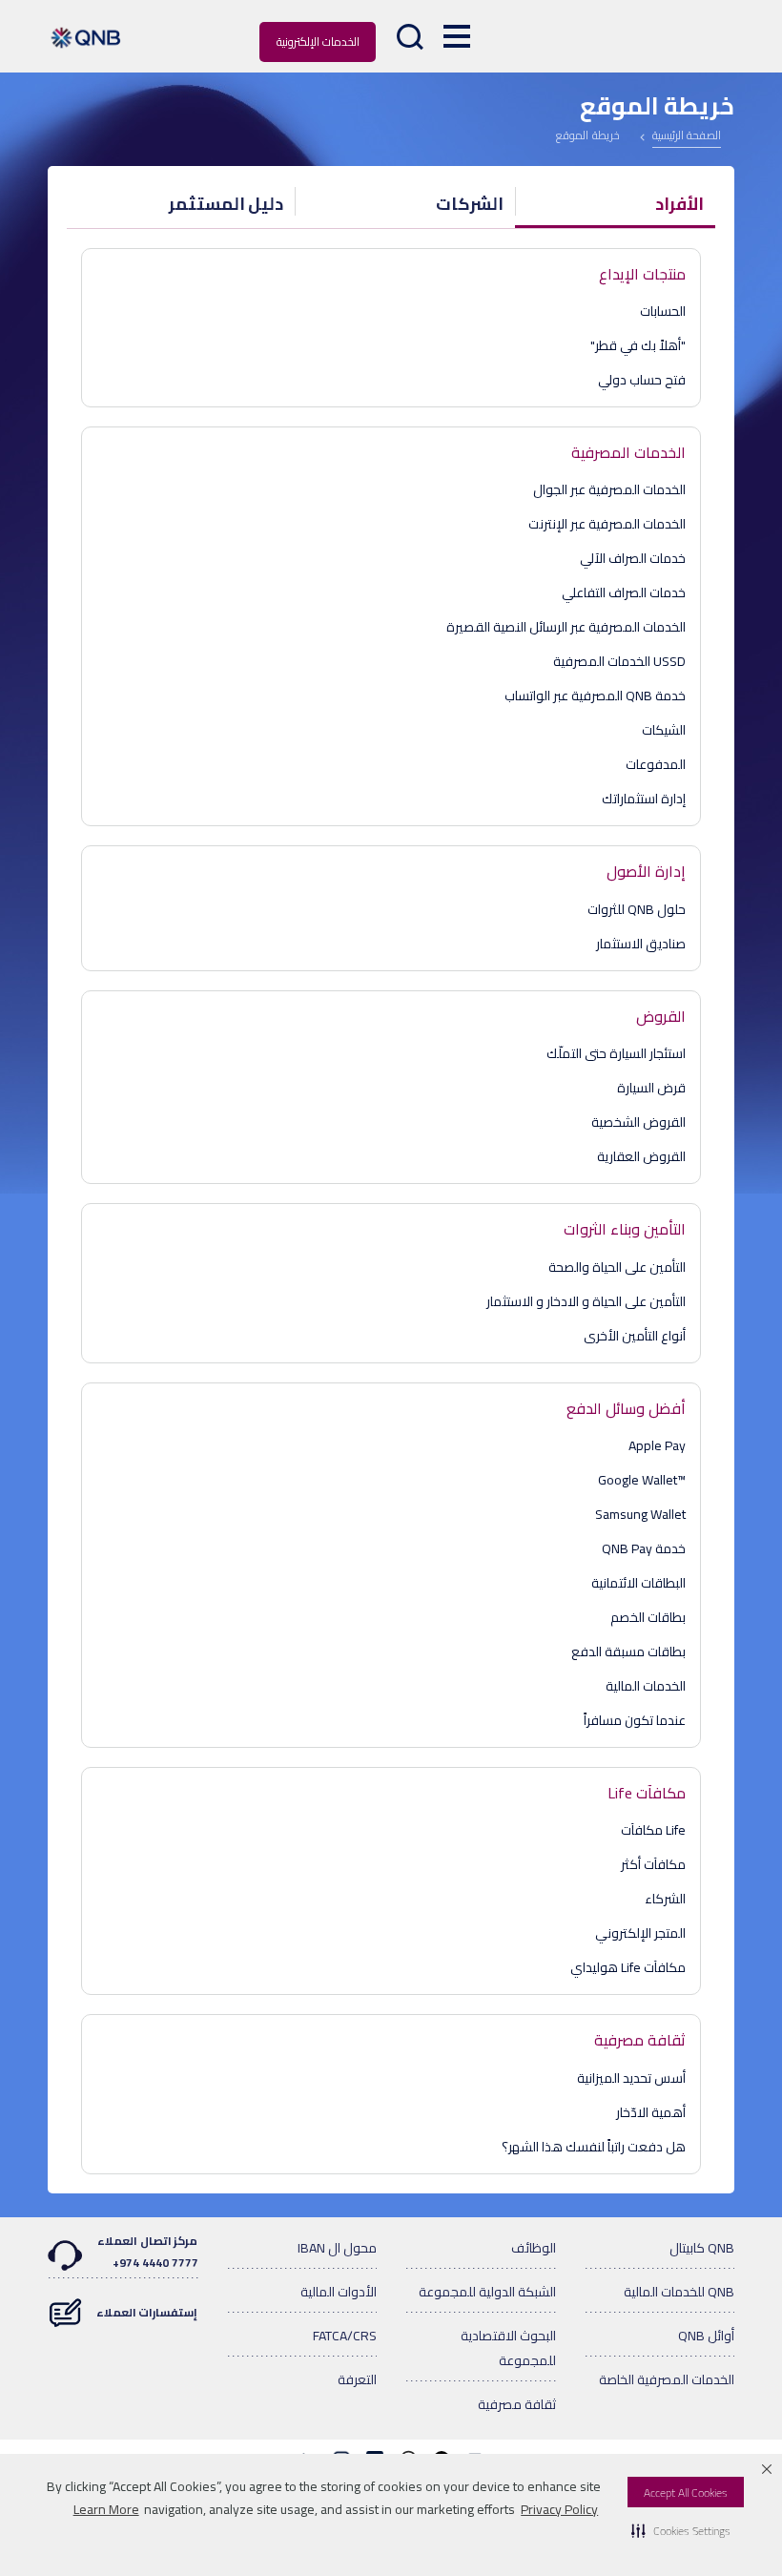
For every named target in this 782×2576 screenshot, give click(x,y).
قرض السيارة (651, 1088)
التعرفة (357, 2379)
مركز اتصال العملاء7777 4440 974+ (147, 2252)
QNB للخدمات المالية (679, 2292)
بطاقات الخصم (648, 1617)
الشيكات (664, 730)
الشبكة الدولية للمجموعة (487, 2292)
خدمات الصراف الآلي (633, 558)
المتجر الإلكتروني (640, 1933)
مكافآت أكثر (653, 1864)
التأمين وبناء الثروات (625, 1229)
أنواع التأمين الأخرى (635, 1336)
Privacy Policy (559, 2509)
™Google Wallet (642, 1480)
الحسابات (663, 311)
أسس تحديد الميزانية (631, 2078)
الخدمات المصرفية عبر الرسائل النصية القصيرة (566, 627)
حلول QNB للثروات (637, 909)
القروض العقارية (641, 1156)
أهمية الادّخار (651, 2112)
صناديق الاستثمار (641, 944)
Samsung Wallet (640, 1514)
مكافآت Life (647, 1793)
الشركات (470, 204)
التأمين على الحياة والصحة (617, 1267)
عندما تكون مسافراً (635, 1720)
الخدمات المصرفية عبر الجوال (609, 489)
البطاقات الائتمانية (638, 1583)
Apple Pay (657, 1445)
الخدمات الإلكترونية (318, 42)
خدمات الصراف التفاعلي (624, 592)
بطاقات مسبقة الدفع (628, 1652)
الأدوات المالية (339, 2292)
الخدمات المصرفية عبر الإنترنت (607, 524)
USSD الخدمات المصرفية (619, 661)
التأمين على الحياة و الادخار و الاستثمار (586, 1301)
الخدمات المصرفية (628, 452)
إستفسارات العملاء (147, 2312)
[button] (681, 2530)
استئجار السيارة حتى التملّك (616, 1053)
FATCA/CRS (345, 2336)
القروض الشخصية (638, 1122)
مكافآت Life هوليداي (628, 1967)
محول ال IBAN (337, 2248)
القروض (661, 1016)
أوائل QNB (706, 2336)
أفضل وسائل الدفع (626, 1408)
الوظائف (534, 2248)
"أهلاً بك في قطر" (638, 345)
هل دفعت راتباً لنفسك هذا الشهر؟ (594, 2147)
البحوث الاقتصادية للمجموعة (508, 2348)
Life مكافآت (653, 1830)
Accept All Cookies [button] (686, 2493)
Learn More (106, 2509)
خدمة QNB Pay (644, 1548)
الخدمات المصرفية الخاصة (667, 2379)
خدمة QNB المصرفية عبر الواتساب (595, 696)
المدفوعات (656, 764)
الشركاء (665, 1899)
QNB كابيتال (702, 2248)
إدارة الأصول (646, 871)
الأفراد (679, 204)
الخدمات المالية (646, 1686)
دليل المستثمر (226, 204)
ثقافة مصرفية (640, 2040)
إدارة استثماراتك (644, 799)
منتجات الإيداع (642, 274)
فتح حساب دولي (642, 380)
